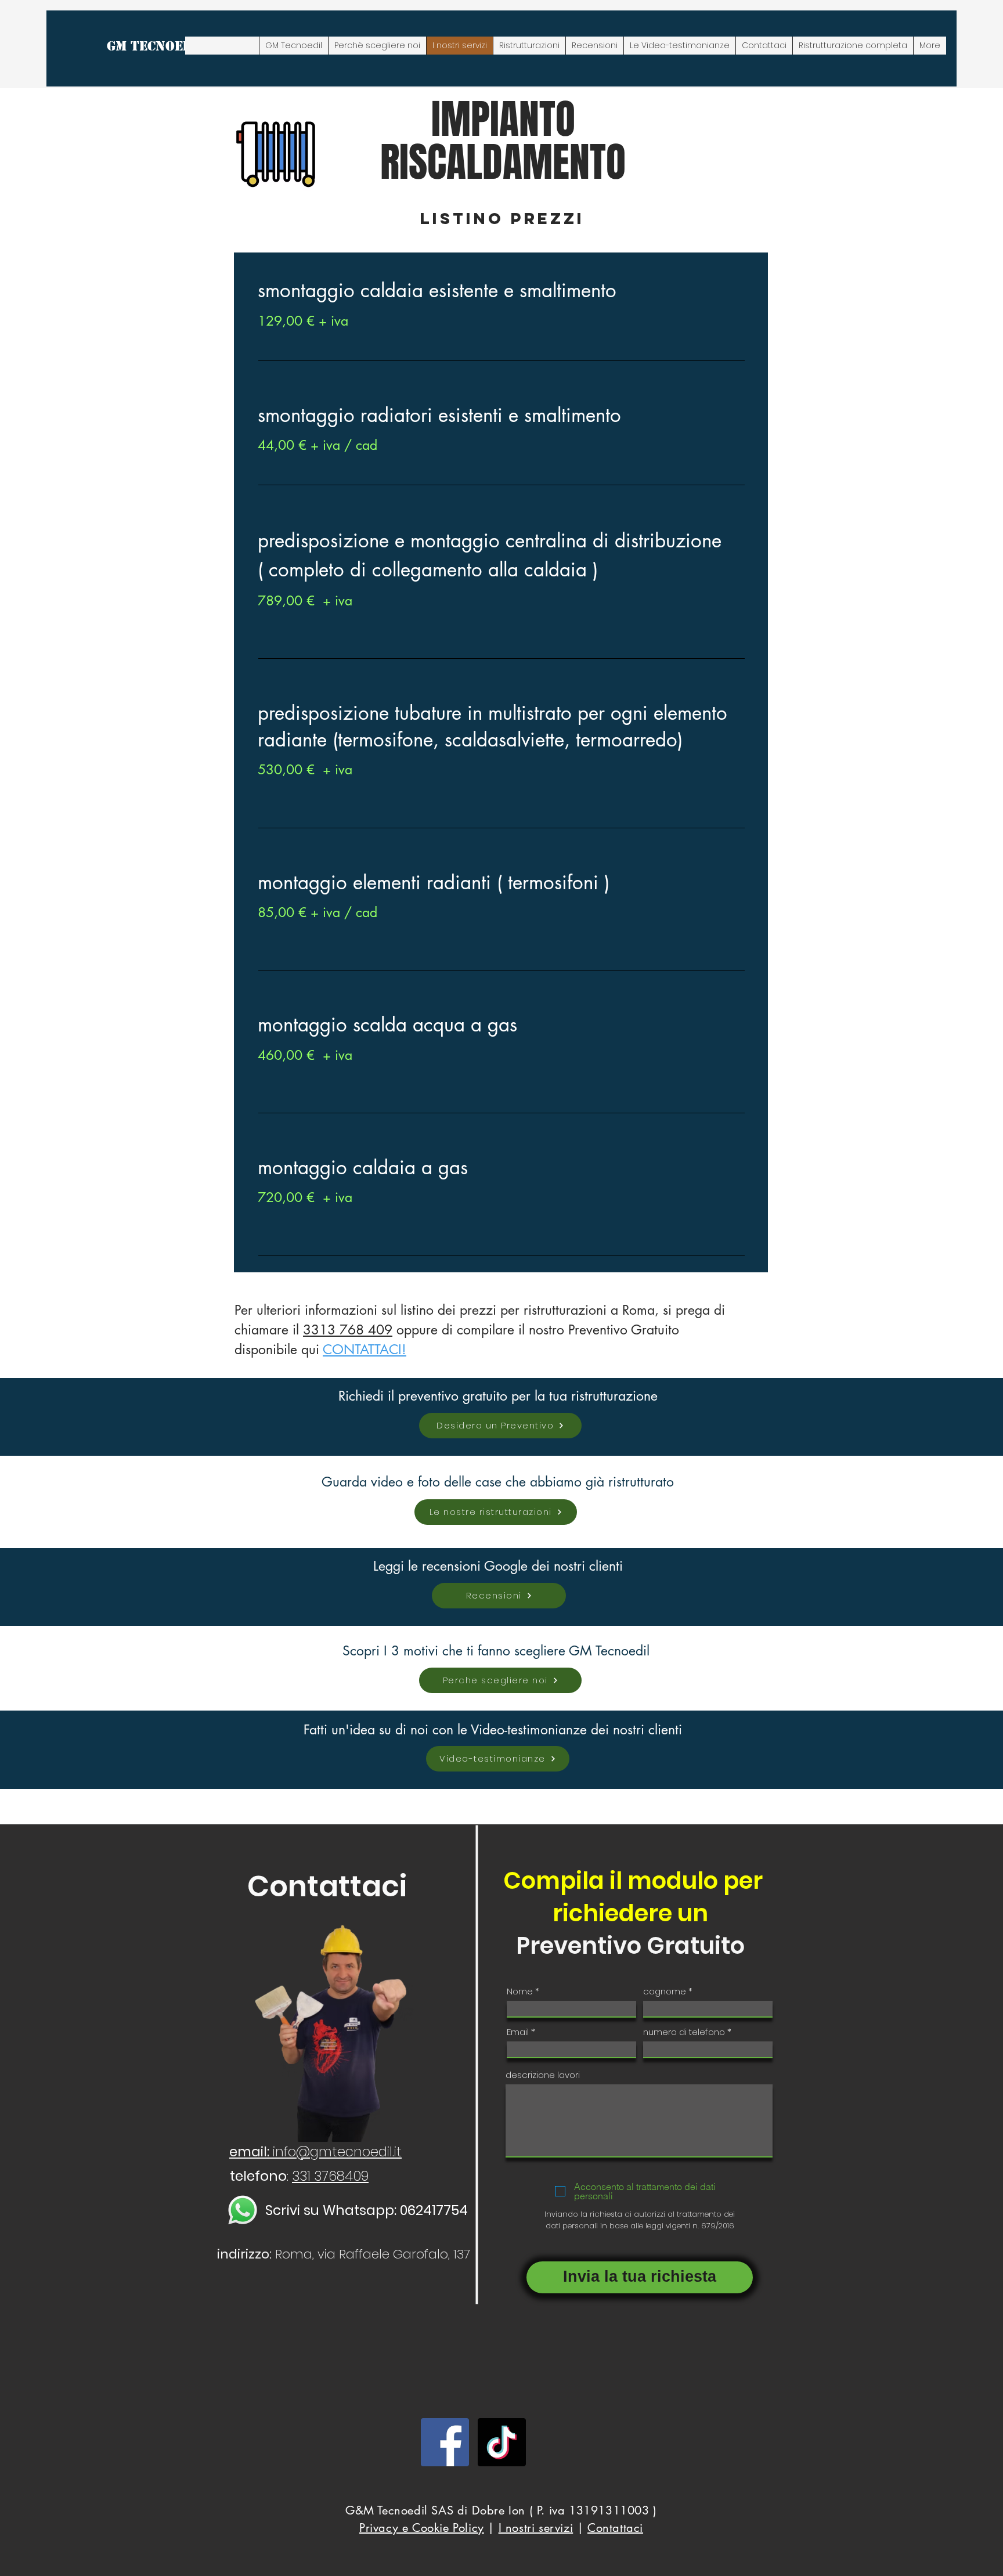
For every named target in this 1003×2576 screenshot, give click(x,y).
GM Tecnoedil (156, 46)
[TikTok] (502, 2442)
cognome (665, 1991)
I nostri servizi (536, 2528)
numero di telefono (684, 2032)
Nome (520, 1991)
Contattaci (615, 2528)
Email (518, 2032)
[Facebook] (445, 2442)
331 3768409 (330, 2176)
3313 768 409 (348, 1330)
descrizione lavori (543, 2075)
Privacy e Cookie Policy (422, 2528)
